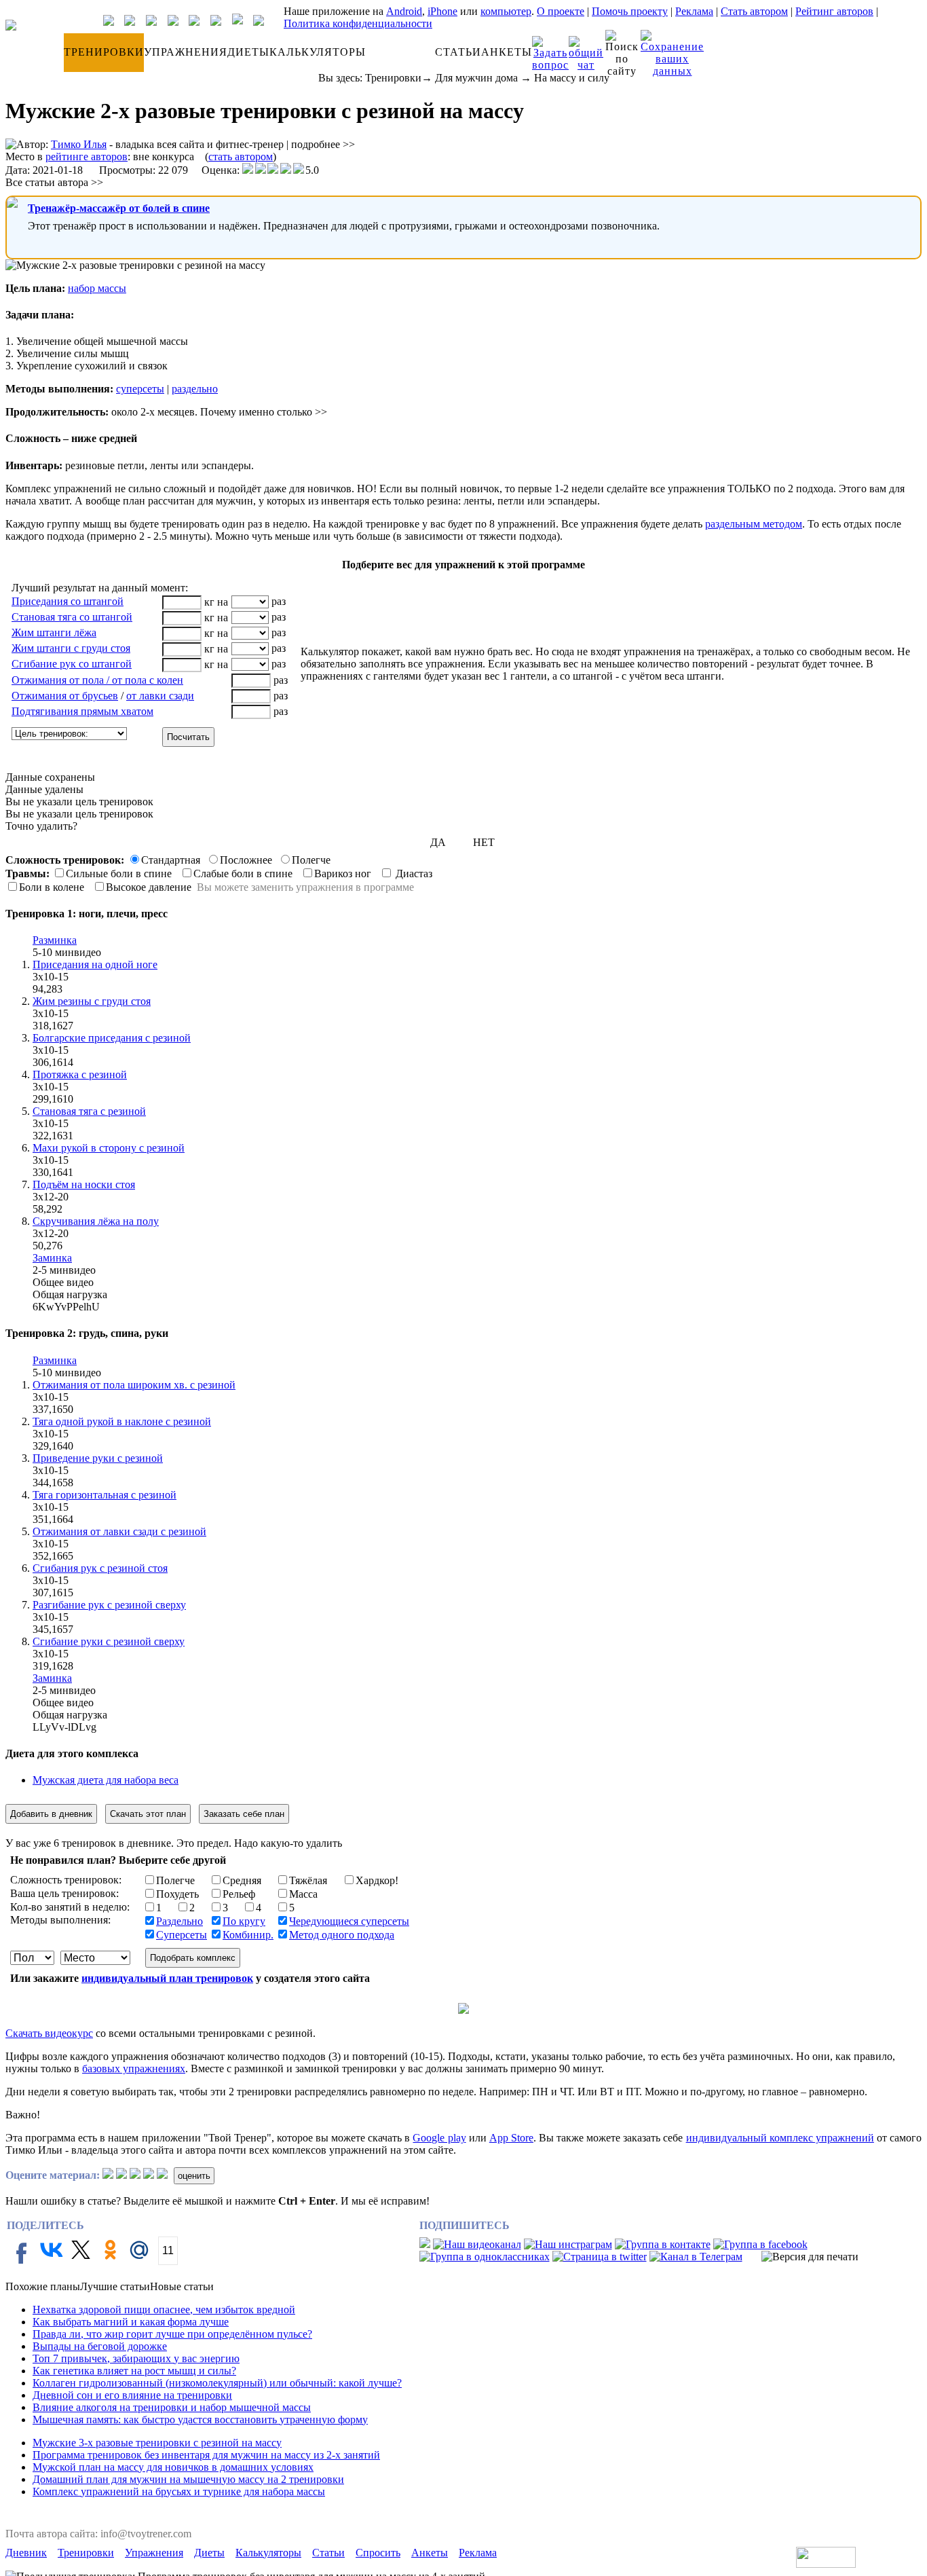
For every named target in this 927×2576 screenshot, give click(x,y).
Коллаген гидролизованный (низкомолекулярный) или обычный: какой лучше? (217, 2383)
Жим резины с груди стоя (92, 1001)
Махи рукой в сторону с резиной (109, 1148)
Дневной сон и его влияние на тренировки (132, 2395)
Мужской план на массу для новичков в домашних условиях (173, 2467)
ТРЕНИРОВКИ (104, 52)
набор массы (97, 288)
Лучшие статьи (115, 2286)
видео (88, 952)
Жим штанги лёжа (54, 632)
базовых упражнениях (134, 2068)
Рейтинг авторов (834, 11)
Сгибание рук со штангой (72, 664)
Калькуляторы (268, 2553)
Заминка (52, 1258)
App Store (511, 2138)
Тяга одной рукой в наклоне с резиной (122, 1421)
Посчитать (188, 737)
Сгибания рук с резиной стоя (100, 1568)
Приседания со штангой (68, 601)
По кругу (244, 1921)
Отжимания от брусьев (65, 696)
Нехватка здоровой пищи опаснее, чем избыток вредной (164, 2310)
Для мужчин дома (476, 78)
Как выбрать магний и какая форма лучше (131, 2322)
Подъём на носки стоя (84, 1184)
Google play (439, 2138)
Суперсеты (182, 1935)
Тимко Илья (79, 144)
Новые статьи (182, 2286)
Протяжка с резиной (80, 1074)
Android (404, 11)
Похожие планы (43, 2286)
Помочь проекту (630, 11)
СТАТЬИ (458, 52)
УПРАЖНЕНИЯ (186, 52)
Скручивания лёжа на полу (96, 1221)
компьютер (506, 11)
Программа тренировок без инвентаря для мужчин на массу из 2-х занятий (206, 2455)
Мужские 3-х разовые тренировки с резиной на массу (157, 2443)
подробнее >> (323, 144)
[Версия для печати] (810, 2257)
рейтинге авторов (87, 157)
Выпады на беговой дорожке (100, 2346)
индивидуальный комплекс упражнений (780, 2138)
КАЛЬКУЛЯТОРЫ (318, 52)
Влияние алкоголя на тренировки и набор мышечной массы (172, 2407)
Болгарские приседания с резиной (112, 1038)
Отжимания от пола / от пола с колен (97, 680)
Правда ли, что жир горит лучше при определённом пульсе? (172, 2334)
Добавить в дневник (51, 1814)
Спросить (378, 2553)
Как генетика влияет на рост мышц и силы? (134, 2371)
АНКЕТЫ (507, 52)
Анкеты (430, 2553)
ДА (438, 842)
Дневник (26, 2553)
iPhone (442, 11)
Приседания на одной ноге (95, 964)
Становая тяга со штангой (72, 617)
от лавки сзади (160, 696)
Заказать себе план (244, 1814)
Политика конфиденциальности (358, 23)
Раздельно (179, 1921)
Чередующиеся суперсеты (349, 1921)
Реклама (694, 11)
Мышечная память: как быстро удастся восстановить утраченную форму (200, 2419)
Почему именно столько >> (264, 412)
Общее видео (63, 1282)
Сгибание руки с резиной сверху (109, 1641)
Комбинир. (248, 1935)
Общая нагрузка (70, 1294)
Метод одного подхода (342, 1935)
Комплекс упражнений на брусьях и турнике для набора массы (179, 2491)
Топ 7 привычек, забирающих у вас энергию (136, 2358)
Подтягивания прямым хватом (82, 711)
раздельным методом (754, 524)
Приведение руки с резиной (98, 1458)
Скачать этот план (148, 1814)
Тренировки (393, 78)
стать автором (241, 157)
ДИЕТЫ (248, 52)
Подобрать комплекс (193, 1958)
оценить (194, 2176)
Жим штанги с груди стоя (71, 648)
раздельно (195, 389)
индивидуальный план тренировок (167, 1978)
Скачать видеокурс (49, 2033)
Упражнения (154, 2553)
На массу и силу (572, 78)
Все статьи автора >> (54, 182)
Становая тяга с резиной (89, 1111)
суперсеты (140, 389)
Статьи (328, 2553)
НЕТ (484, 842)
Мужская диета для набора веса (106, 1780)
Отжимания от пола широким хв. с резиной (134, 1385)
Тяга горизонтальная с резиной (105, 1495)
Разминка (55, 940)
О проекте (561, 11)
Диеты (209, 2553)
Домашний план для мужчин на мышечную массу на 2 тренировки (188, 2479)
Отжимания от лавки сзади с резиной (119, 1531)
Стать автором (754, 11)
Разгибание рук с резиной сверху (109, 1605)
